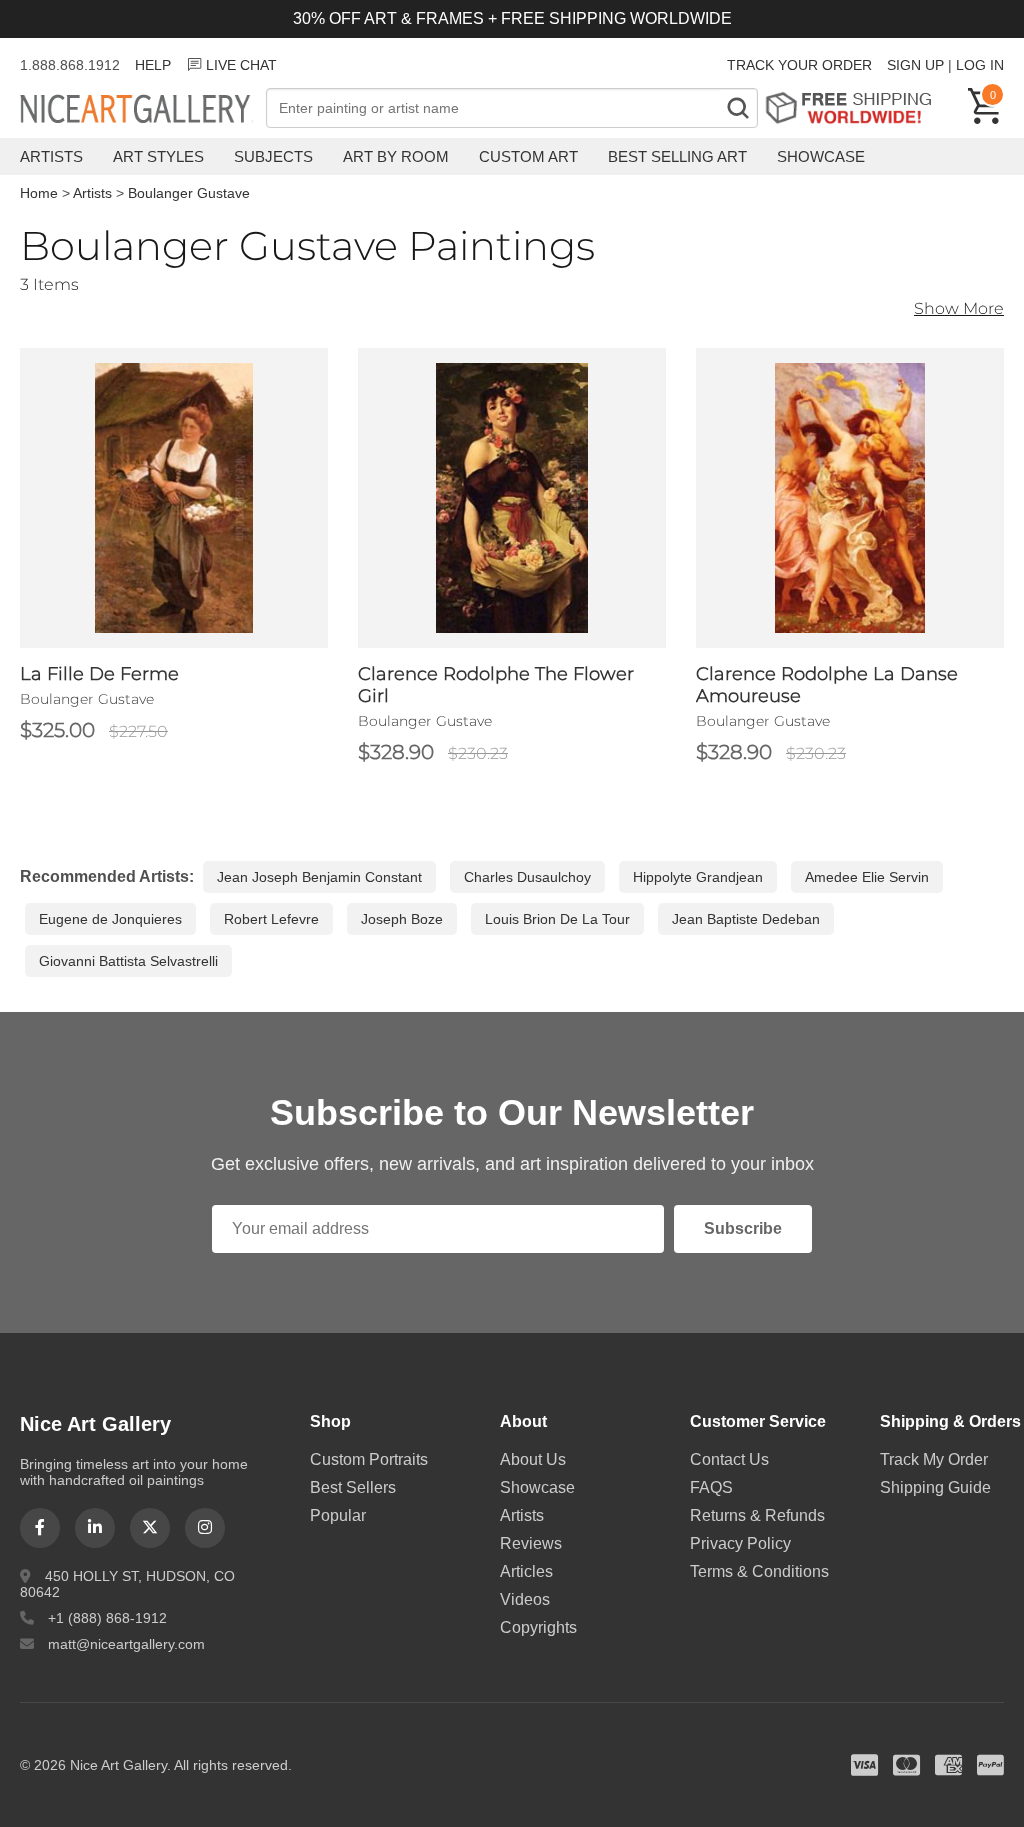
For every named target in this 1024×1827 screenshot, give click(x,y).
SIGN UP (915, 65)
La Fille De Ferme (99, 674)
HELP (153, 65)
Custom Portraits (369, 1459)
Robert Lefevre (271, 919)
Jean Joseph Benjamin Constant (319, 877)
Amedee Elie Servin (867, 877)
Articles (526, 1571)
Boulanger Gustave (189, 193)
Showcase (821, 156)
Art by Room (396, 156)
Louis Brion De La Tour (557, 919)
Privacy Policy (740, 1543)
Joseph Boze (402, 919)
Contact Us (729, 1459)
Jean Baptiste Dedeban (746, 919)
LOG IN (980, 65)
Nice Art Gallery (143, 110)
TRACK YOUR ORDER (799, 65)
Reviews (531, 1543)
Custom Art (528, 156)
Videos (525, 1599)
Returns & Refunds (757, 1515)
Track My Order (934, 1459)
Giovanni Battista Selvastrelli (128, 961)
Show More (959, 308)
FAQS (711, 1487)
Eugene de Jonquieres (110, 919)
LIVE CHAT (241, 65)
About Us (533, 1459)
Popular (338, 1515)
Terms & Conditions (759, 1571)
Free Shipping (855, 107)
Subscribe (743, 1228)
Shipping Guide (935, 1487)
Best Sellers (353, 1487)
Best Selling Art (677, 156)
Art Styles (158, 156)
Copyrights (538, 1627)
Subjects (273, 156)
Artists (51, 156)
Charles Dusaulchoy (527, 877)
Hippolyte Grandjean (698, 877)
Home (39, 193)
